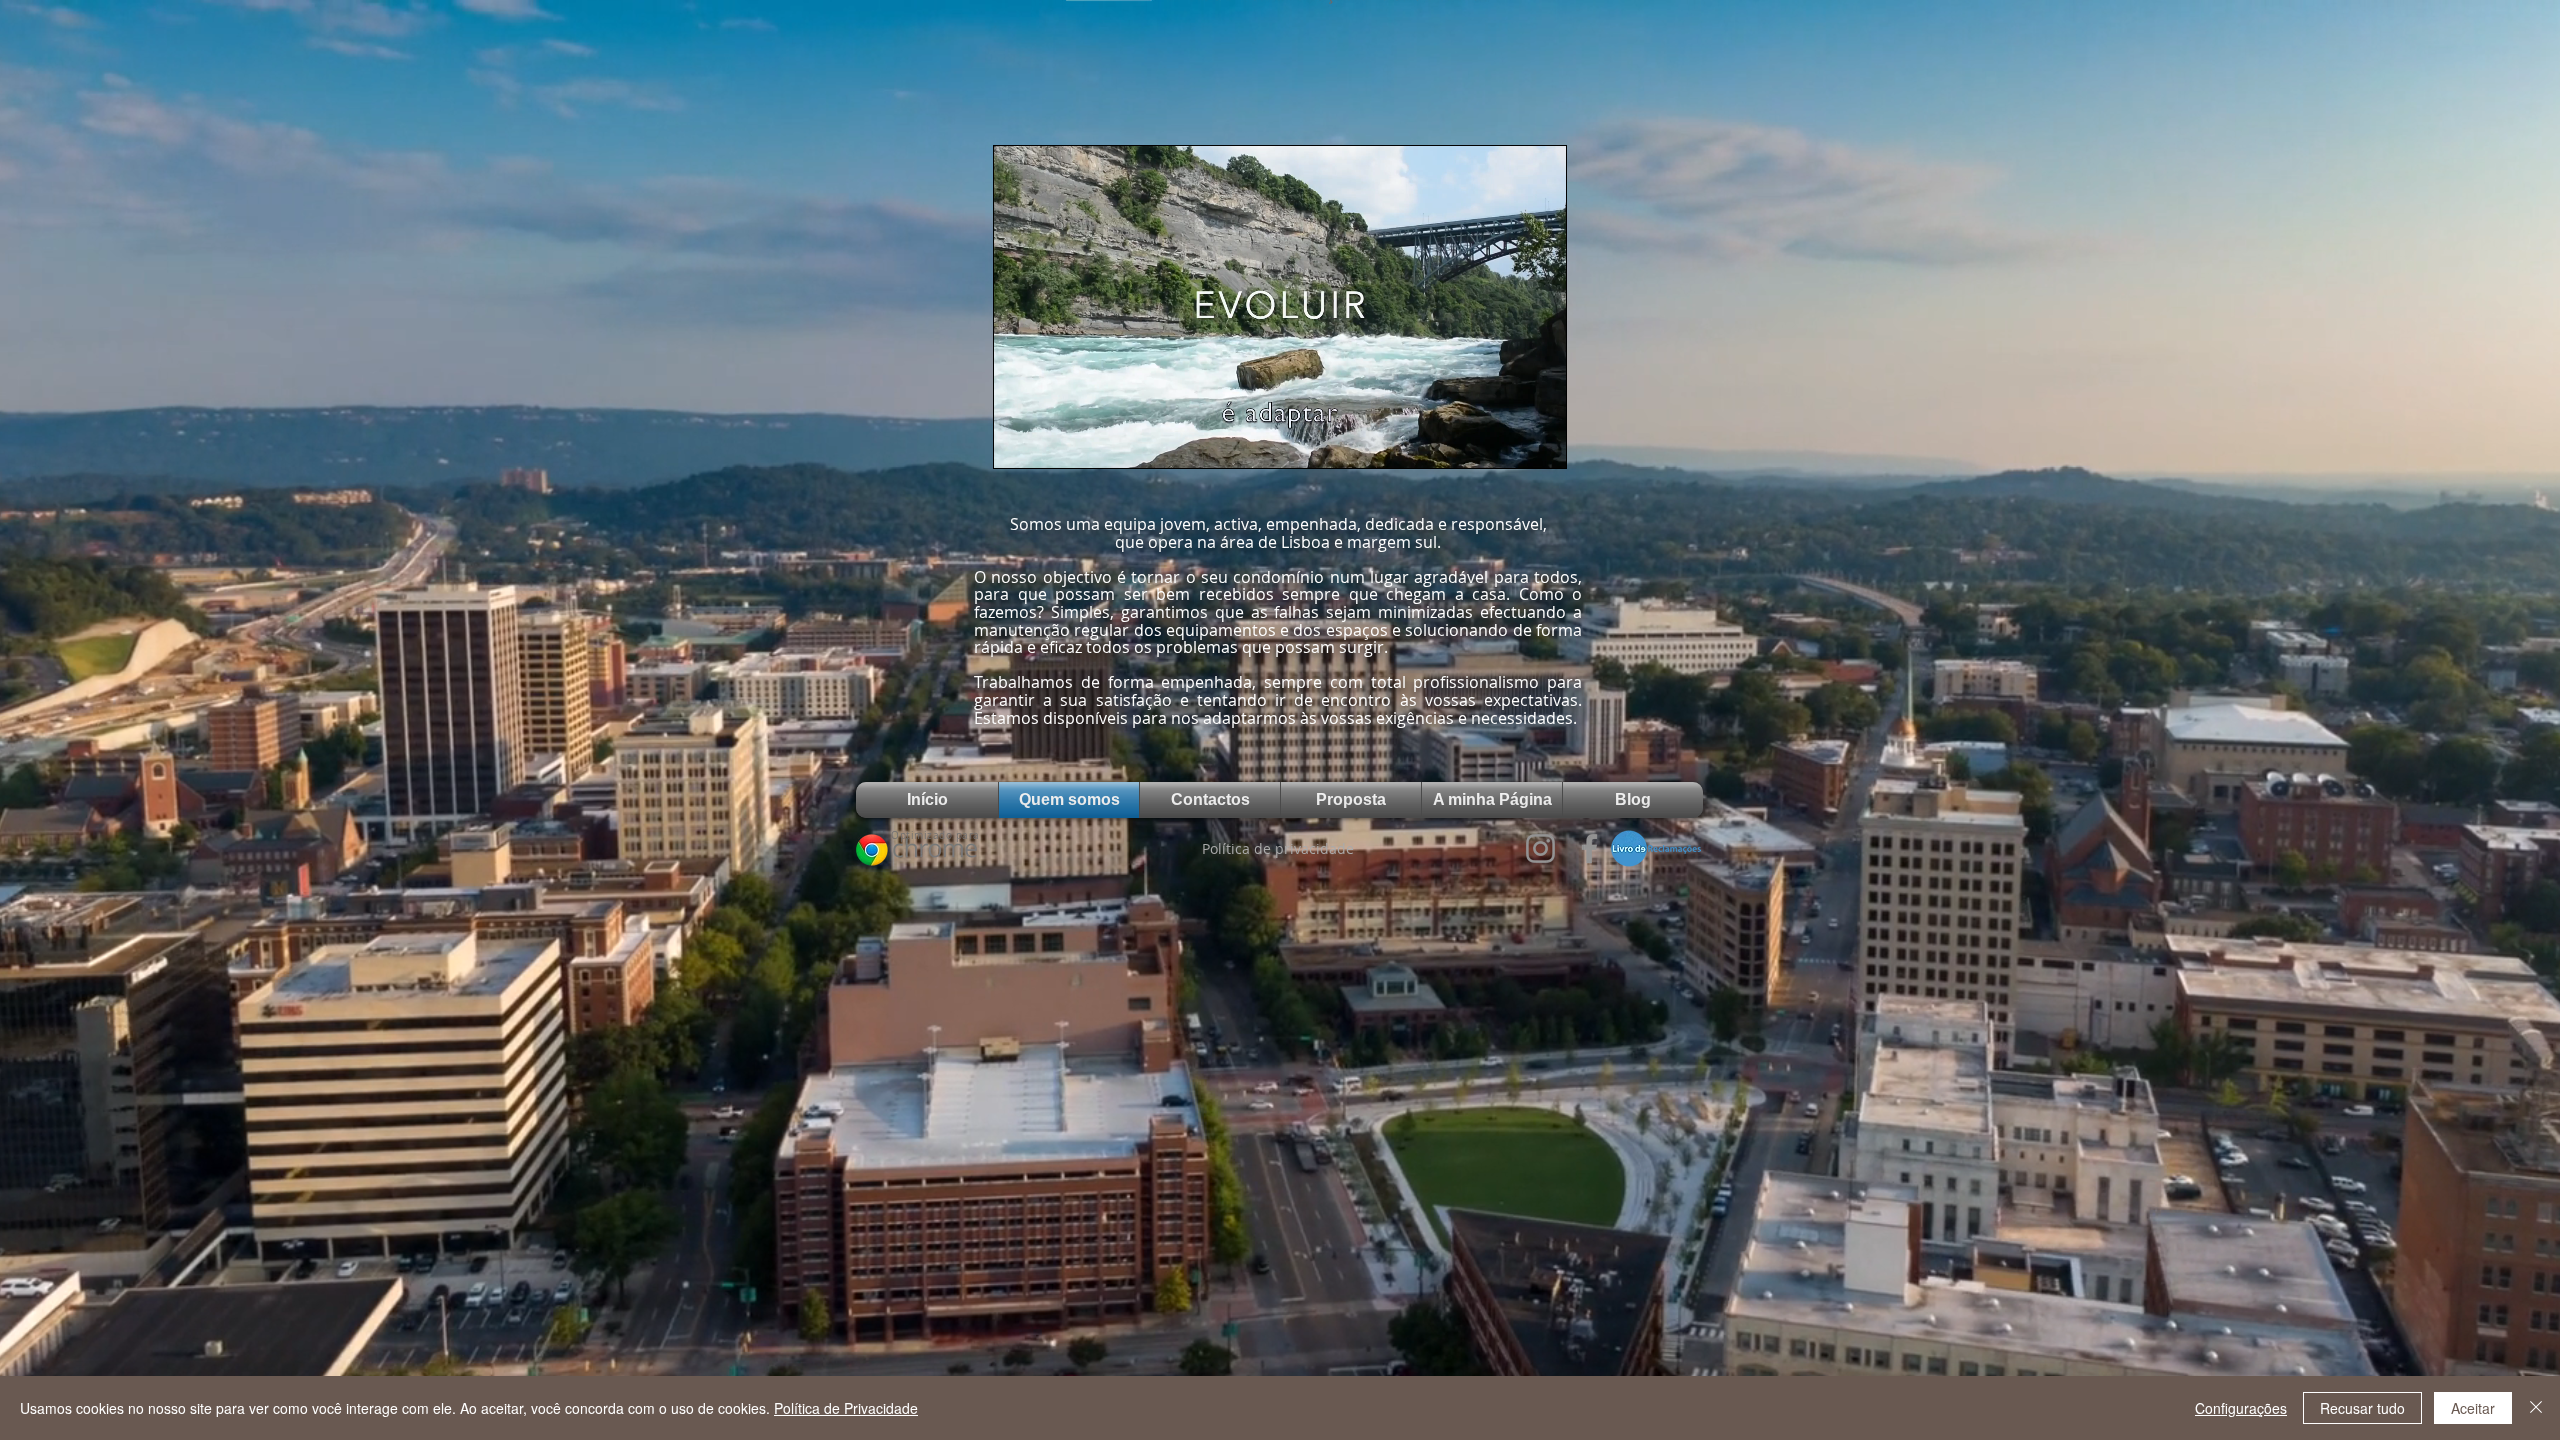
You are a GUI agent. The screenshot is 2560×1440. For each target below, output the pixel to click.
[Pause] (1020, 441)
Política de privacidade (1278, 848)
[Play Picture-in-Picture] (1505, 441)
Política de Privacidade (846, 1408)
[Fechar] (2536, 1408)
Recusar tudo (2362, 1408)
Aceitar (2473, 1408)
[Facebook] (1589, 848)
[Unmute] (1054, 441)
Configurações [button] (2241, 1408)
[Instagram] (1540, 848)
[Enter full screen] (1539, 441)
